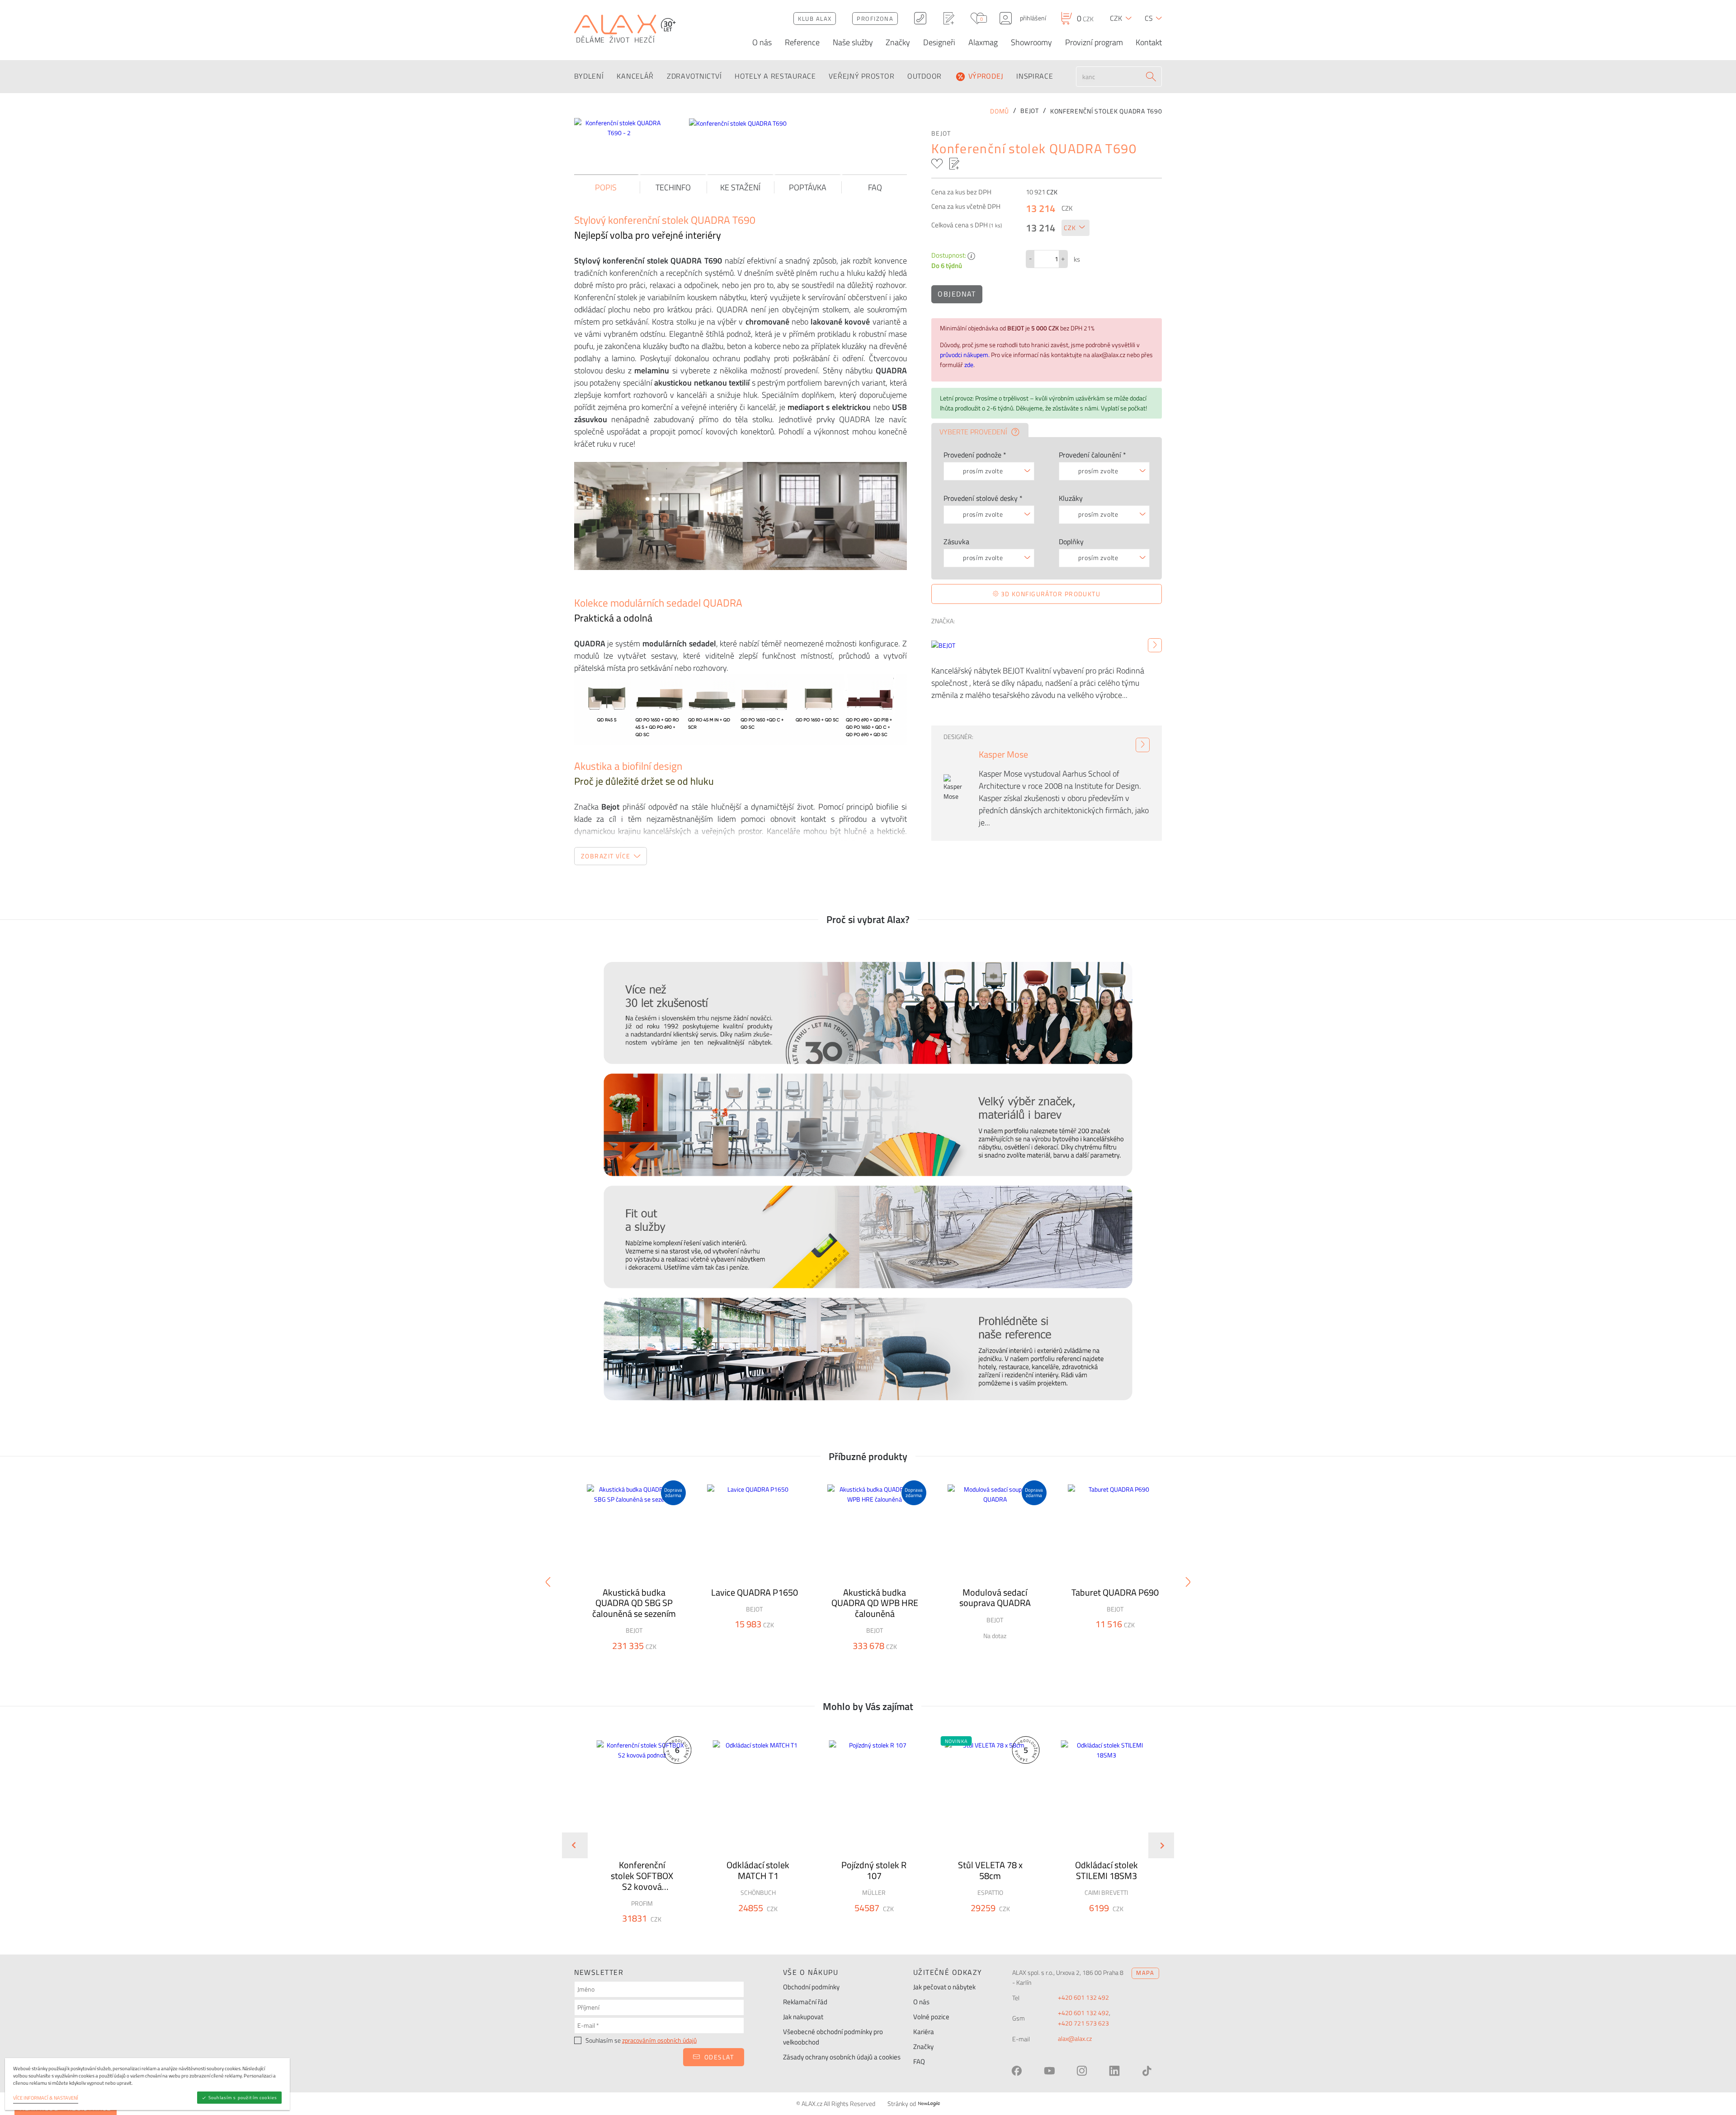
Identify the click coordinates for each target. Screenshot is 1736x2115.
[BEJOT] (1155, 645)
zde (969, 365)
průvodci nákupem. (965, 355)
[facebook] (1017, 2071)
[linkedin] (1114, 2071)
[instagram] (1082, 2071)
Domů (1000, 111)
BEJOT (941, 133)
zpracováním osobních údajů (659, 2040)
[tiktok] (1147, 2071)
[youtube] (1049, 2071)
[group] (636, 1838)
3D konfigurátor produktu (1050, 594)
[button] (666, 1935)
